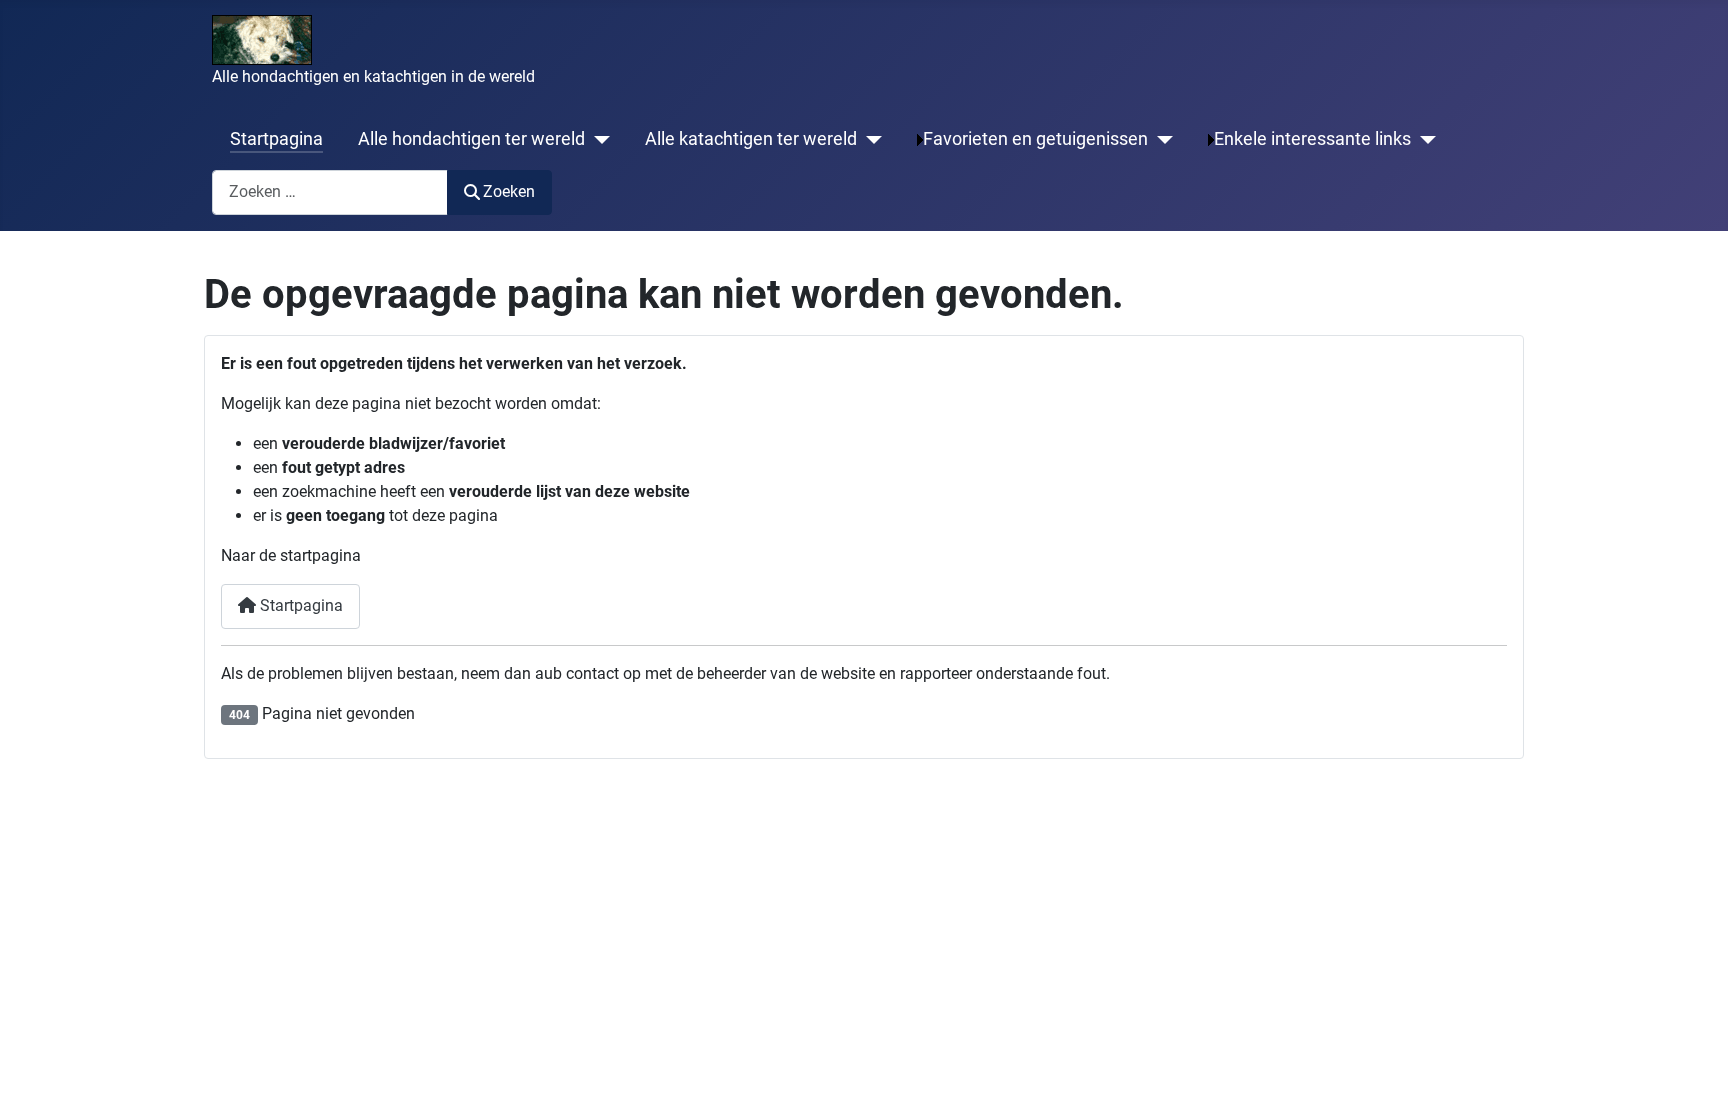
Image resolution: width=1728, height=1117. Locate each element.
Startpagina (276, 139)
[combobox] (330, 192)
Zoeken (509, 191)
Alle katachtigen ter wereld (751, 139)
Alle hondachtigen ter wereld (471, 139)
